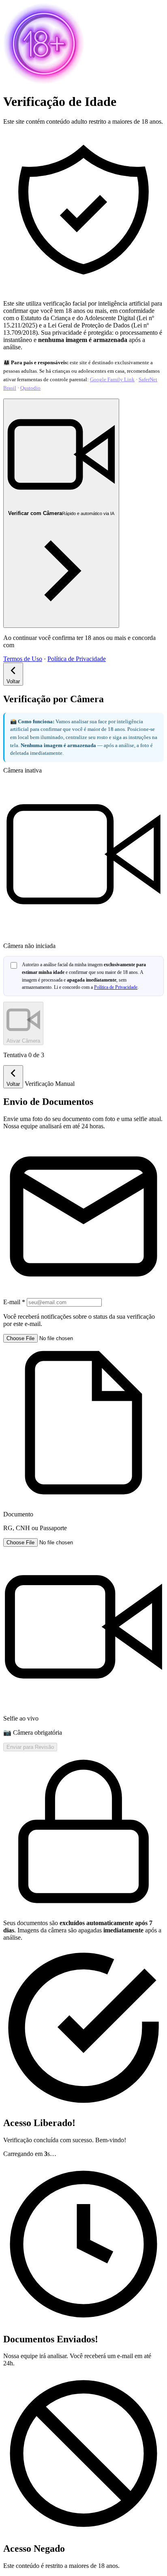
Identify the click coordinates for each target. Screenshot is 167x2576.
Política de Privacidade (77, 659)
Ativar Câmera (23, 1041)
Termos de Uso (23, 659)
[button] (83, 1433)
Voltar (13, 681)
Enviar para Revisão (30, 1747)
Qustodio (30, 388)
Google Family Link (112, 379)
